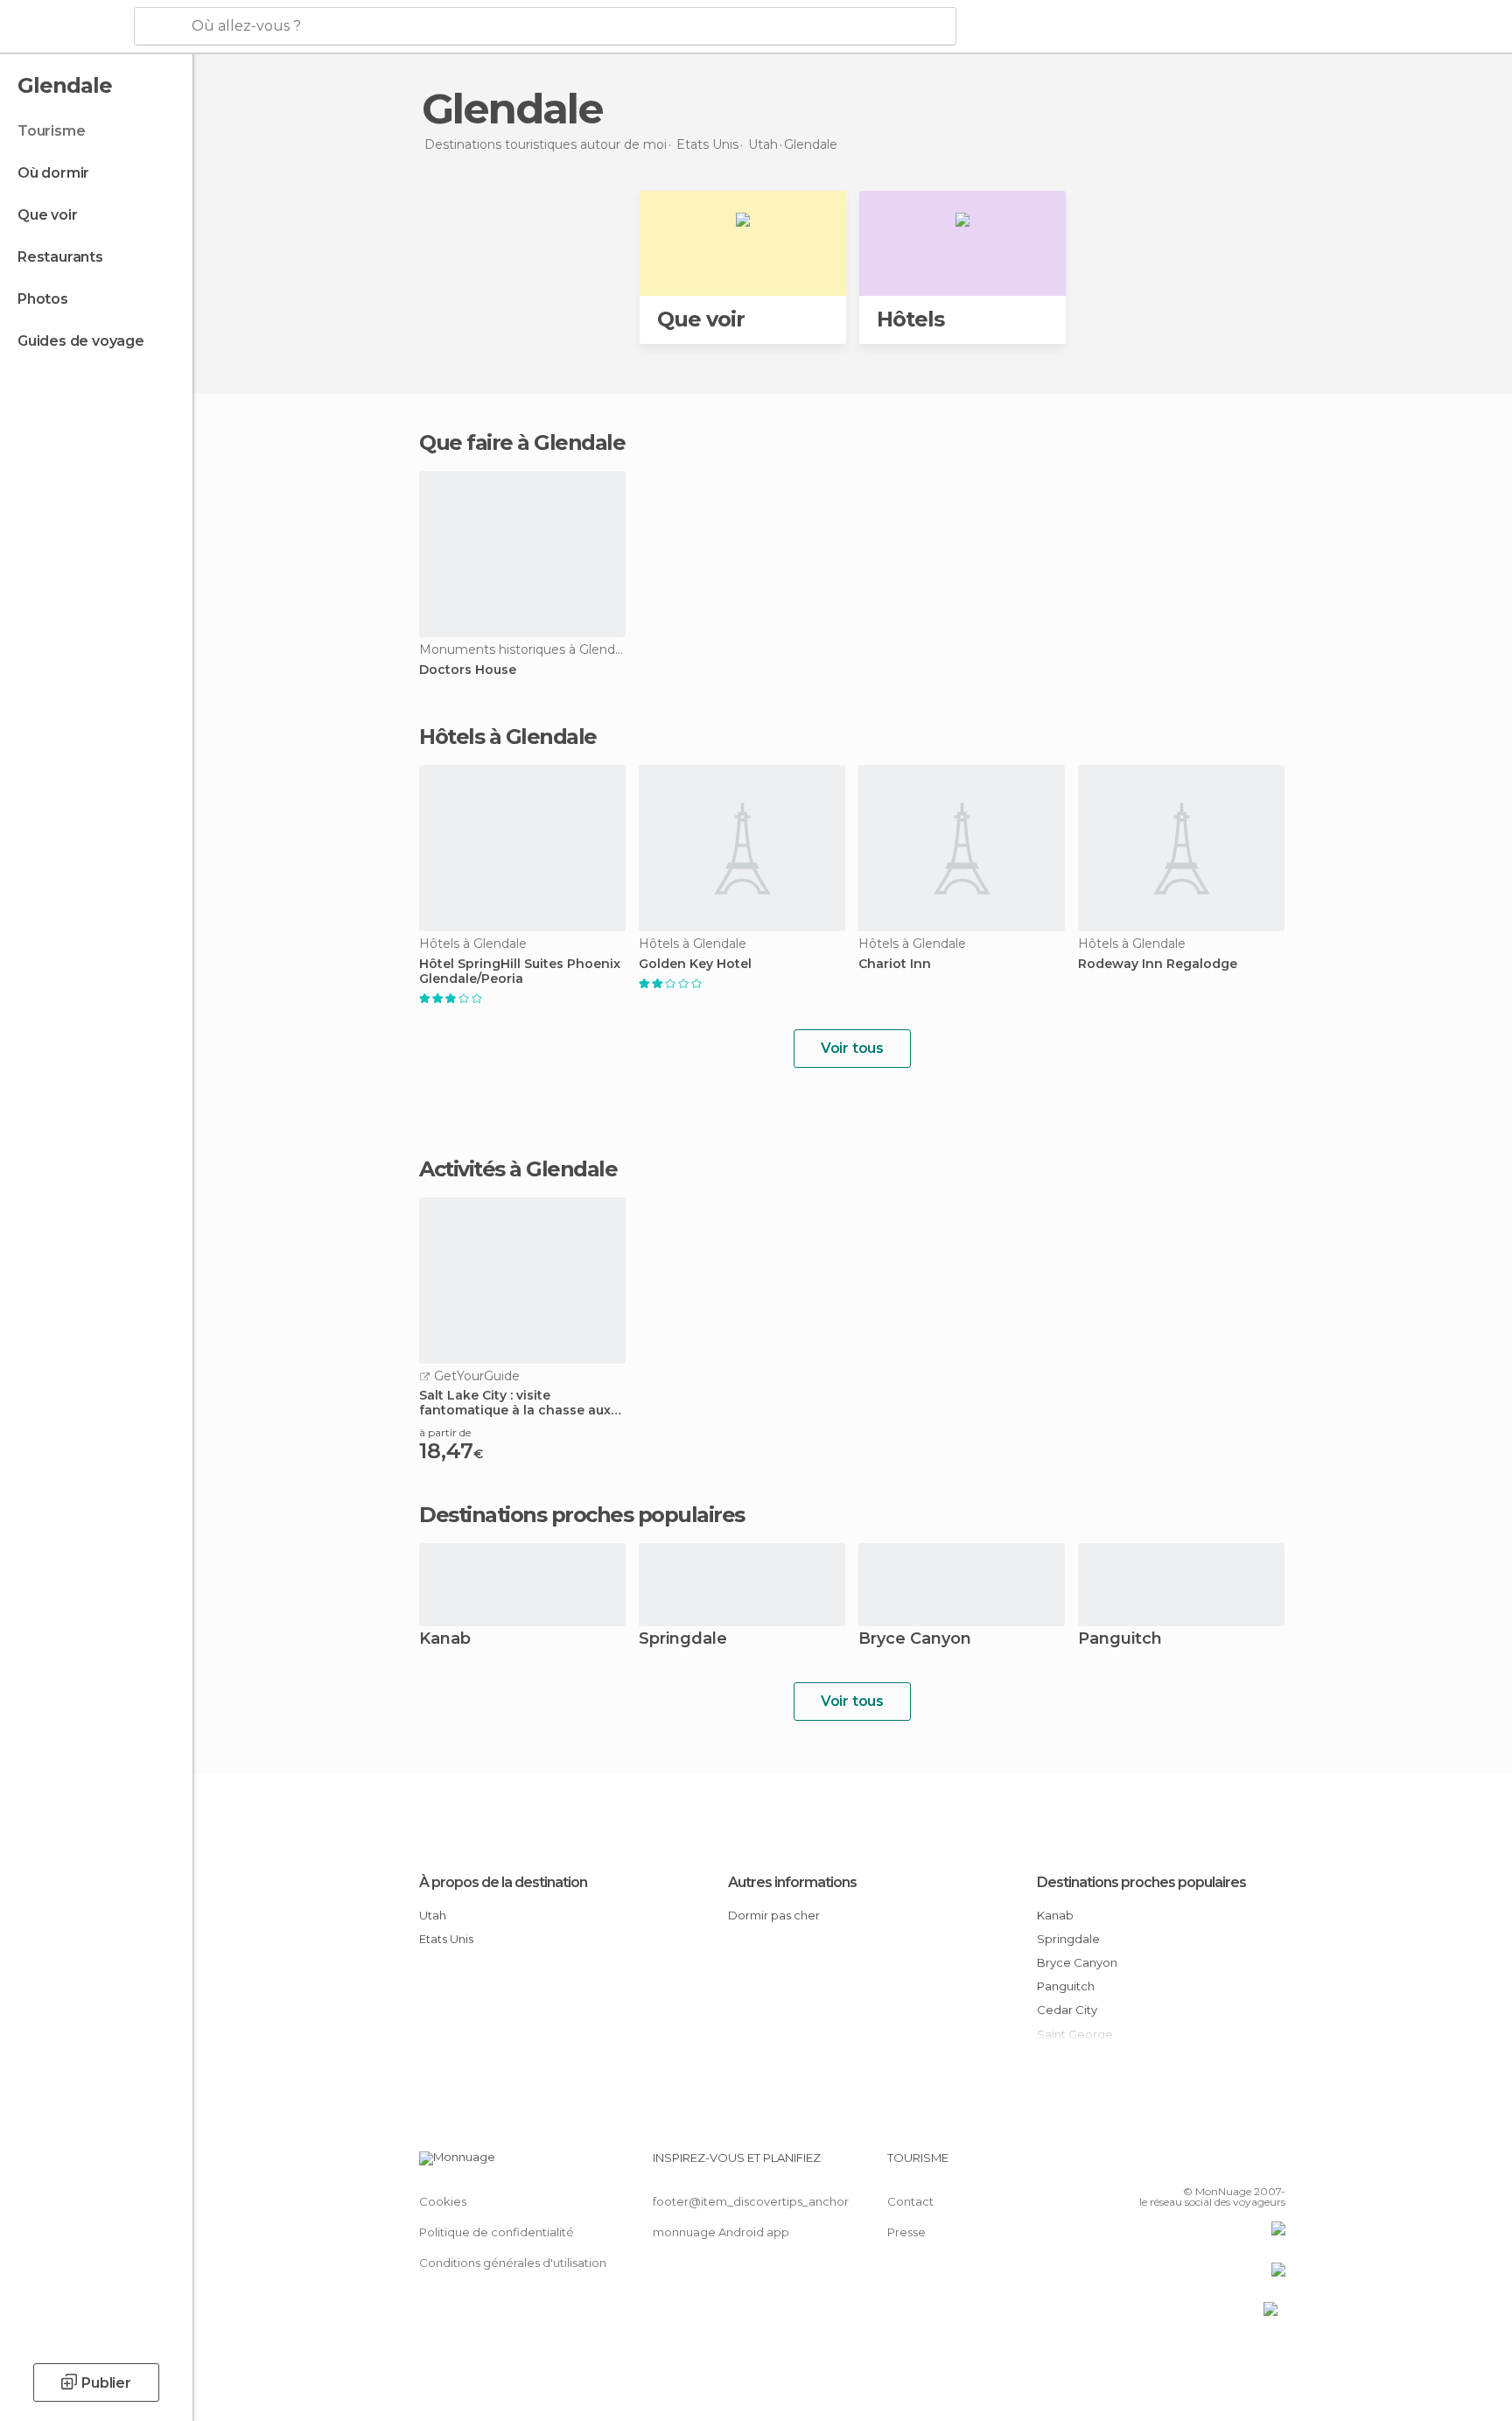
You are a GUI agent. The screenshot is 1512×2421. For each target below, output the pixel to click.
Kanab (445, 1640)
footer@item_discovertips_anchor (751, 2201)
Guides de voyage (81, 341)
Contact (910, 2201)
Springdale (683, 1640)
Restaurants (60, 257)
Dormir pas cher (774, 1915)
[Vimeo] (1243, 2165)
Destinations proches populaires (582, 1515)
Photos (43, 299)
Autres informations (792, 1882)
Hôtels (910, 319)
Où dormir (53, 173)
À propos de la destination (503, 1882)
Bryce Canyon (915, 1640)
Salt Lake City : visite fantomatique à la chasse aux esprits (515, 1403)
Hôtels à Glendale (508, 737)
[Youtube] (1272, 2165)
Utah (433, 1915)
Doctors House (468, 670)
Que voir (47, 215)
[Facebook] (1186, 2165)
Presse (906, 2232)
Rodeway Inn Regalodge (1158, 964)
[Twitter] (1214, 2165)
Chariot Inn (895, 964)
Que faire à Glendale (522, 442)
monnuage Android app (721, 2232)
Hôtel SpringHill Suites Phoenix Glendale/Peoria (520, 972)
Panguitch (1120, 1640)
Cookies (443, 2201)
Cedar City (1067, 2010)
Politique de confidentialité (497, 2232)
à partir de (445, 1432)
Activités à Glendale (518, 1169)
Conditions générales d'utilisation (513, 2263)
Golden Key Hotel (695, 964)
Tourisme (51, 131)
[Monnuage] (65, 27)
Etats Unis (446, 1939)
